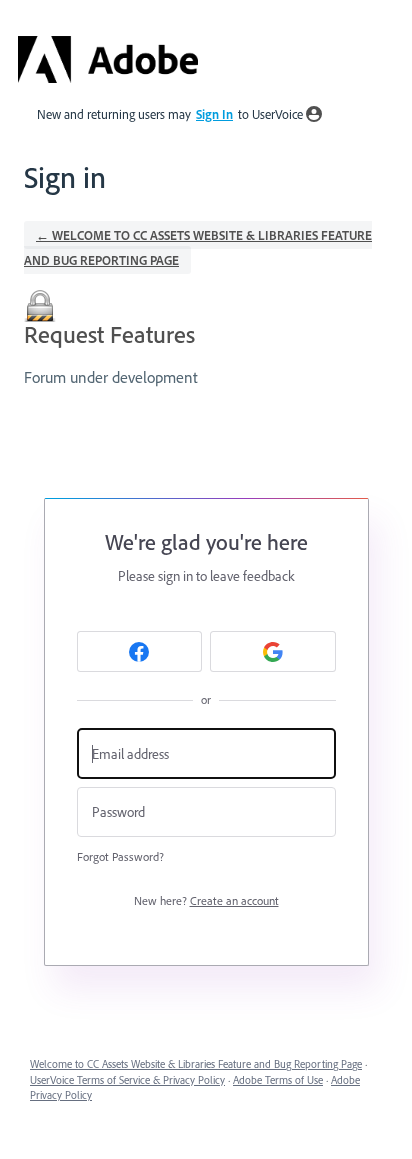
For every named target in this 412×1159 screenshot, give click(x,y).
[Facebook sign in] (140, 651)
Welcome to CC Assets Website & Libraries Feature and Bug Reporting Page (196, 1064)
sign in (214, 114)
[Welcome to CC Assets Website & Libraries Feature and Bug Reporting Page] (108, 59)
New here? (206, 900)
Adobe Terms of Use (278, 1080)
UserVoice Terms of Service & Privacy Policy (127, 1080)
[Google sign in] (273, 651)
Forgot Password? (120, 856)
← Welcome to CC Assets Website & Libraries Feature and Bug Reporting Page (198, 247)
